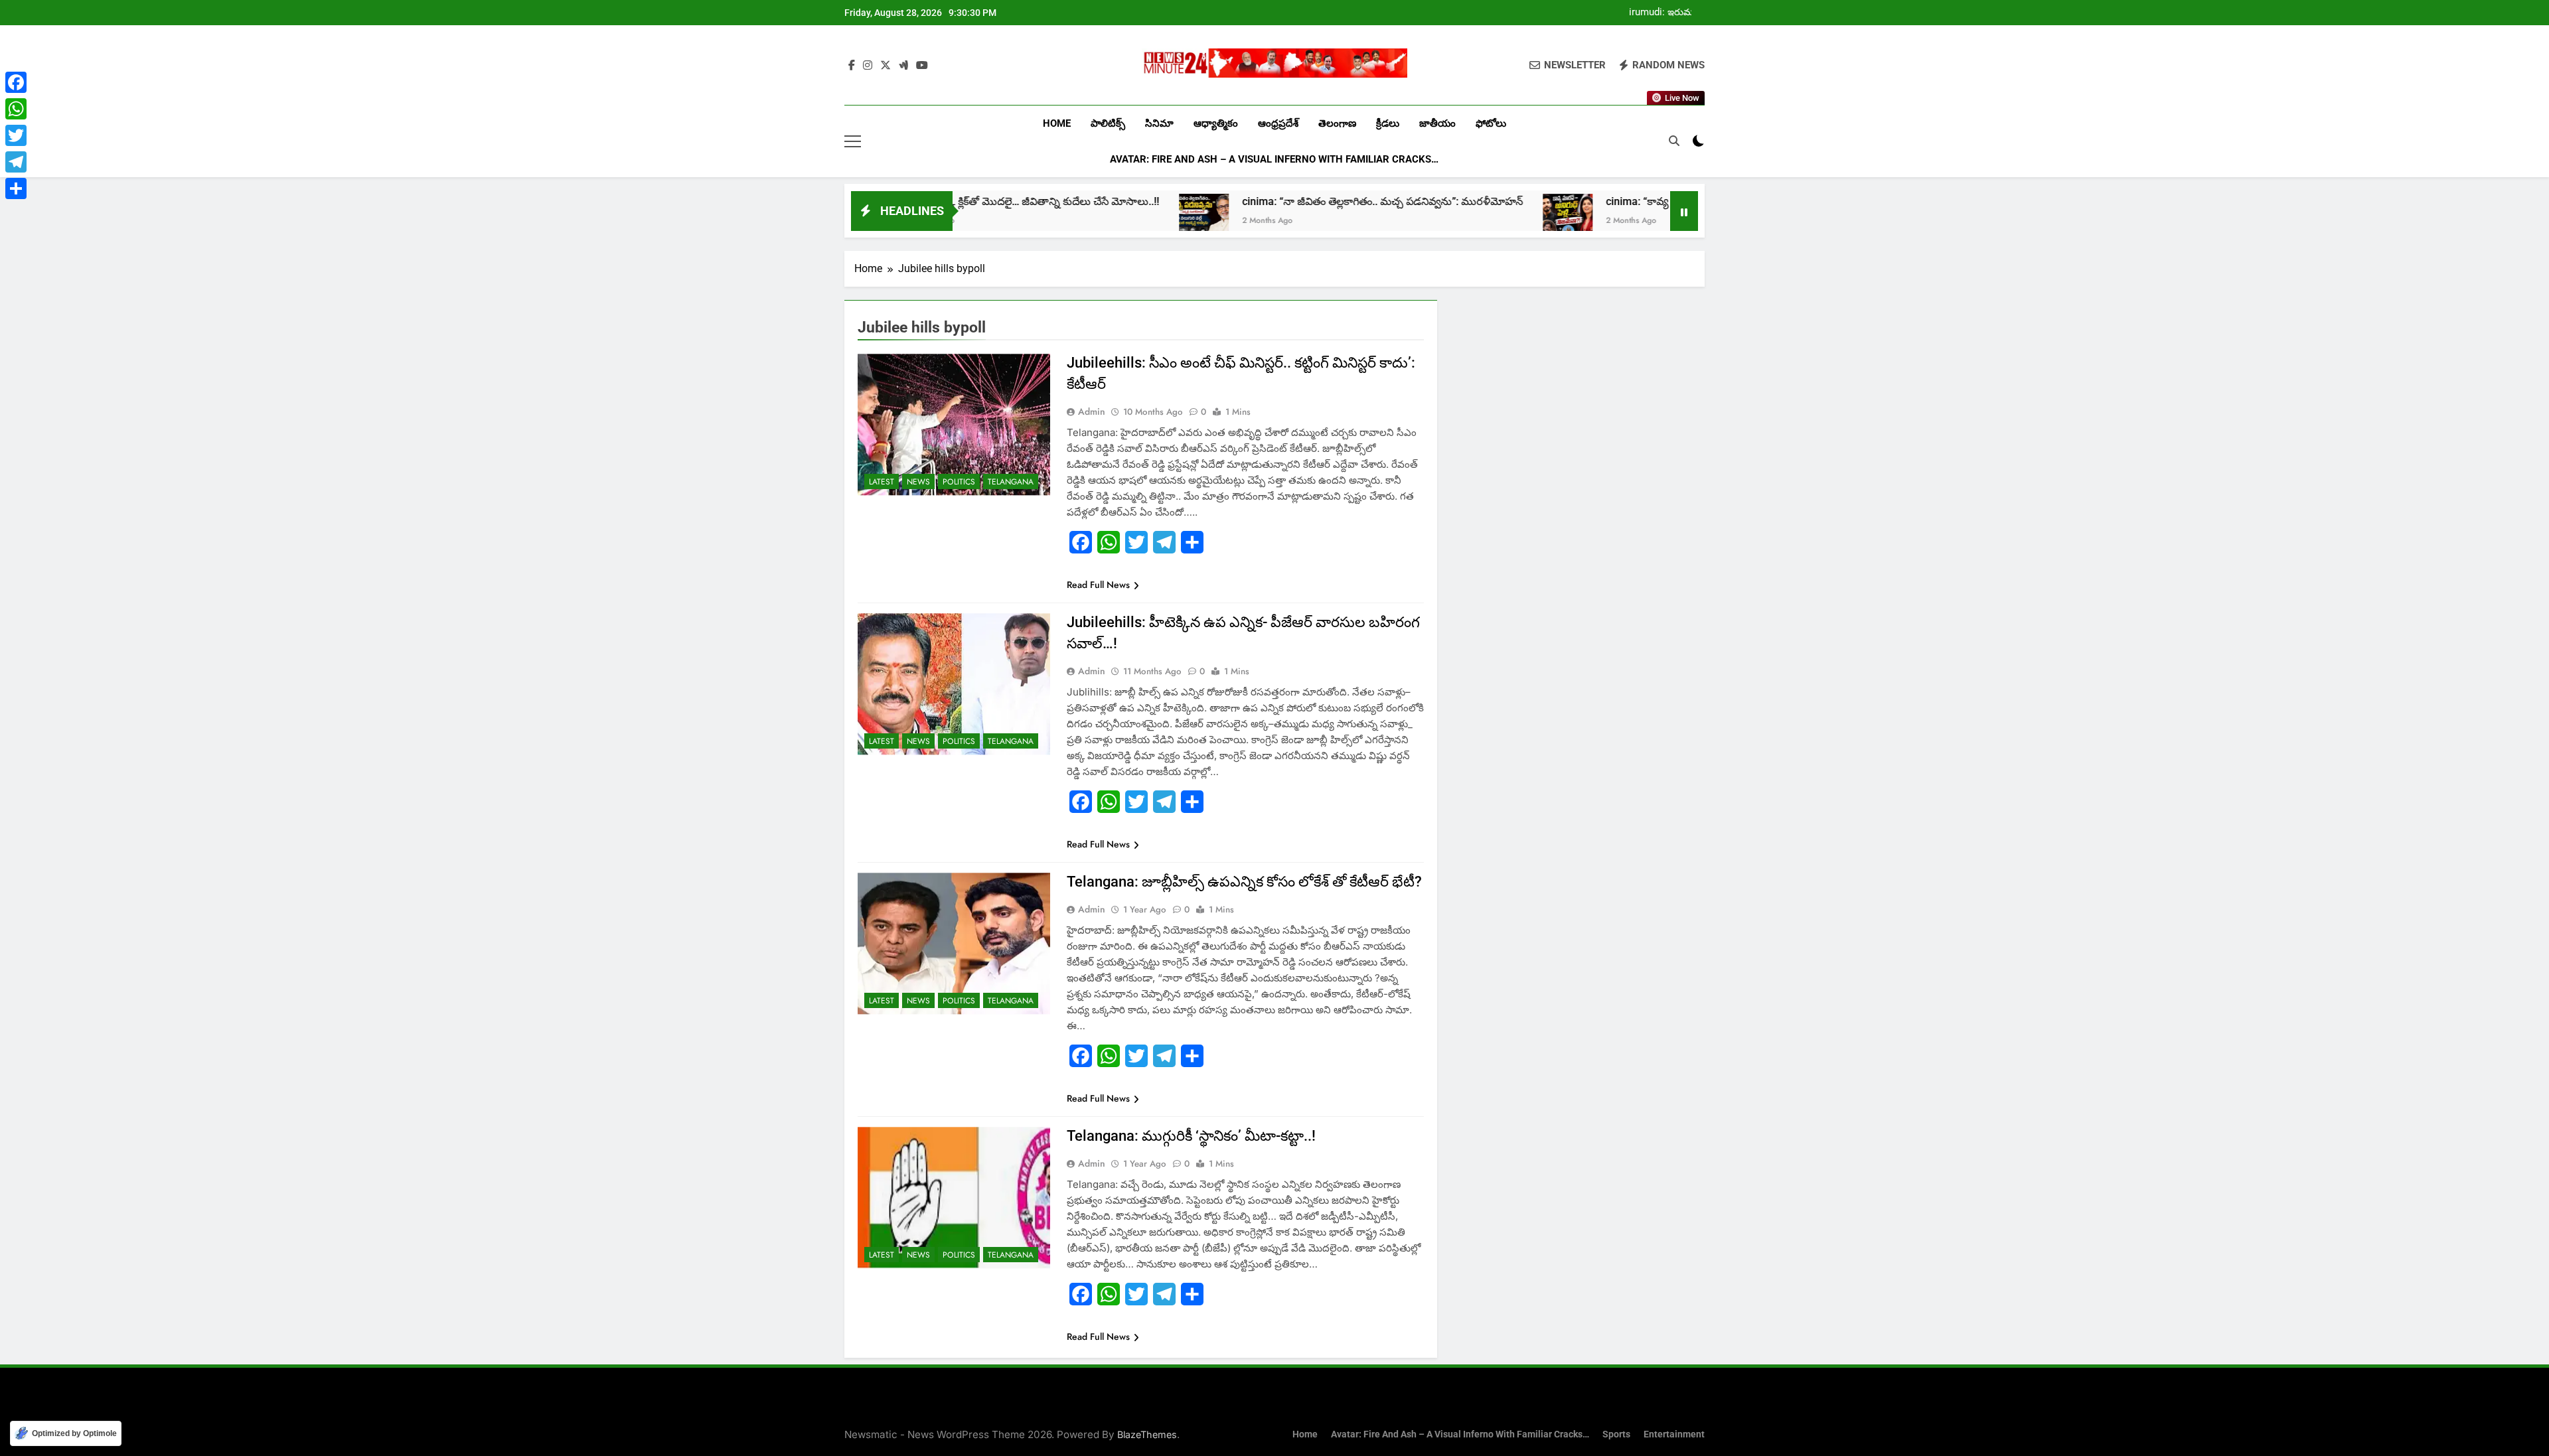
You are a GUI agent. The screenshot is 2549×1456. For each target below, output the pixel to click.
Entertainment (1674, 1434)
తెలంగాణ (1337, 123)
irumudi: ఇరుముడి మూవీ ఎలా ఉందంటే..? (1666, 13)
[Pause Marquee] (1684, 211)
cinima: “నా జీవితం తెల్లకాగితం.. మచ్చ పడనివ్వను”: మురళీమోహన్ (1282, 201)
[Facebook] (16, 82)
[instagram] (868, 66)
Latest (882, 482)
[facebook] (852, 66)
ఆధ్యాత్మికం (1216, 123)
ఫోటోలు (1491, 123)
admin (1092, 411)
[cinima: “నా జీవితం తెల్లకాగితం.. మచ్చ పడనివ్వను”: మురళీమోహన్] (1104, 219)
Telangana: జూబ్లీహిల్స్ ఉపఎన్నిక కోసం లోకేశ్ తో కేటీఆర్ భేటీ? (1244, 882)
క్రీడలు (1388, 123)
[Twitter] (16, 135)
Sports (1616, 1434)
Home (1057, 123)
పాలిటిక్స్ (1108, 123)
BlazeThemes (1147, 1434)
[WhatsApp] (16, 109)
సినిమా (1159, 123)
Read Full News (1098, 585)
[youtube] (922, 66)
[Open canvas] (853, 141)
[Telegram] (16, 162)
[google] (903, 66)
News (918, 482)
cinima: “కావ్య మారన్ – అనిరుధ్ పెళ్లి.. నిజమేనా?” (1611, 201)
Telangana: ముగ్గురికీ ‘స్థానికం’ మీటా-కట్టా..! (1191, 1136)
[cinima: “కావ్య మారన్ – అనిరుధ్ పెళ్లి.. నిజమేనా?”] (1467, 219)
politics (959, 482)
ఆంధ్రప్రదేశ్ (1278, 123)
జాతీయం (1437, 123)
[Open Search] (1674, 141)
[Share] (16, 188)
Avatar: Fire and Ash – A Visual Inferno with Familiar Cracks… (1274, 159)
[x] (886, 66)
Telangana (1011, 482)
